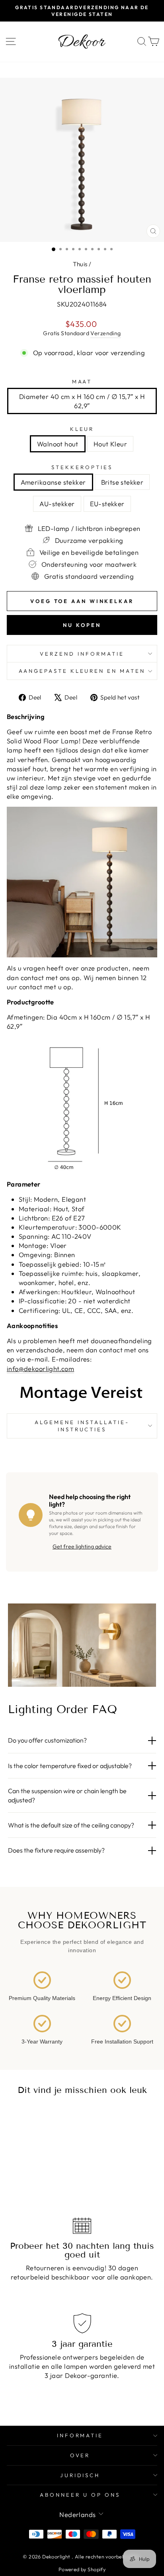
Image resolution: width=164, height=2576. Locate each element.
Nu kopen (82, 625)
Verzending (105, 333)
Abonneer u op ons (80, 2495)
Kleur (82, 429)
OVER (80, 2455)
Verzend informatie (82, 654)
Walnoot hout (58, 444)
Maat (82, 381)
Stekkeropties (82, 467)
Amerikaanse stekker (53, 482)
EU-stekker (107, 504)
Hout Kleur (110, 444)
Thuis (80, 264)
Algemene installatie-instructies (82, 1426)
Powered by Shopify (82, 2569)
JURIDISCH (80, 2475)
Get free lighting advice (82, 1546)
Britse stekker (122, 482)
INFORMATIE (80, 2435)
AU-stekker (57, 504)
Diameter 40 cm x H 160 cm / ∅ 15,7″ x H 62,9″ (82, 401)
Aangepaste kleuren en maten (82, 671)
